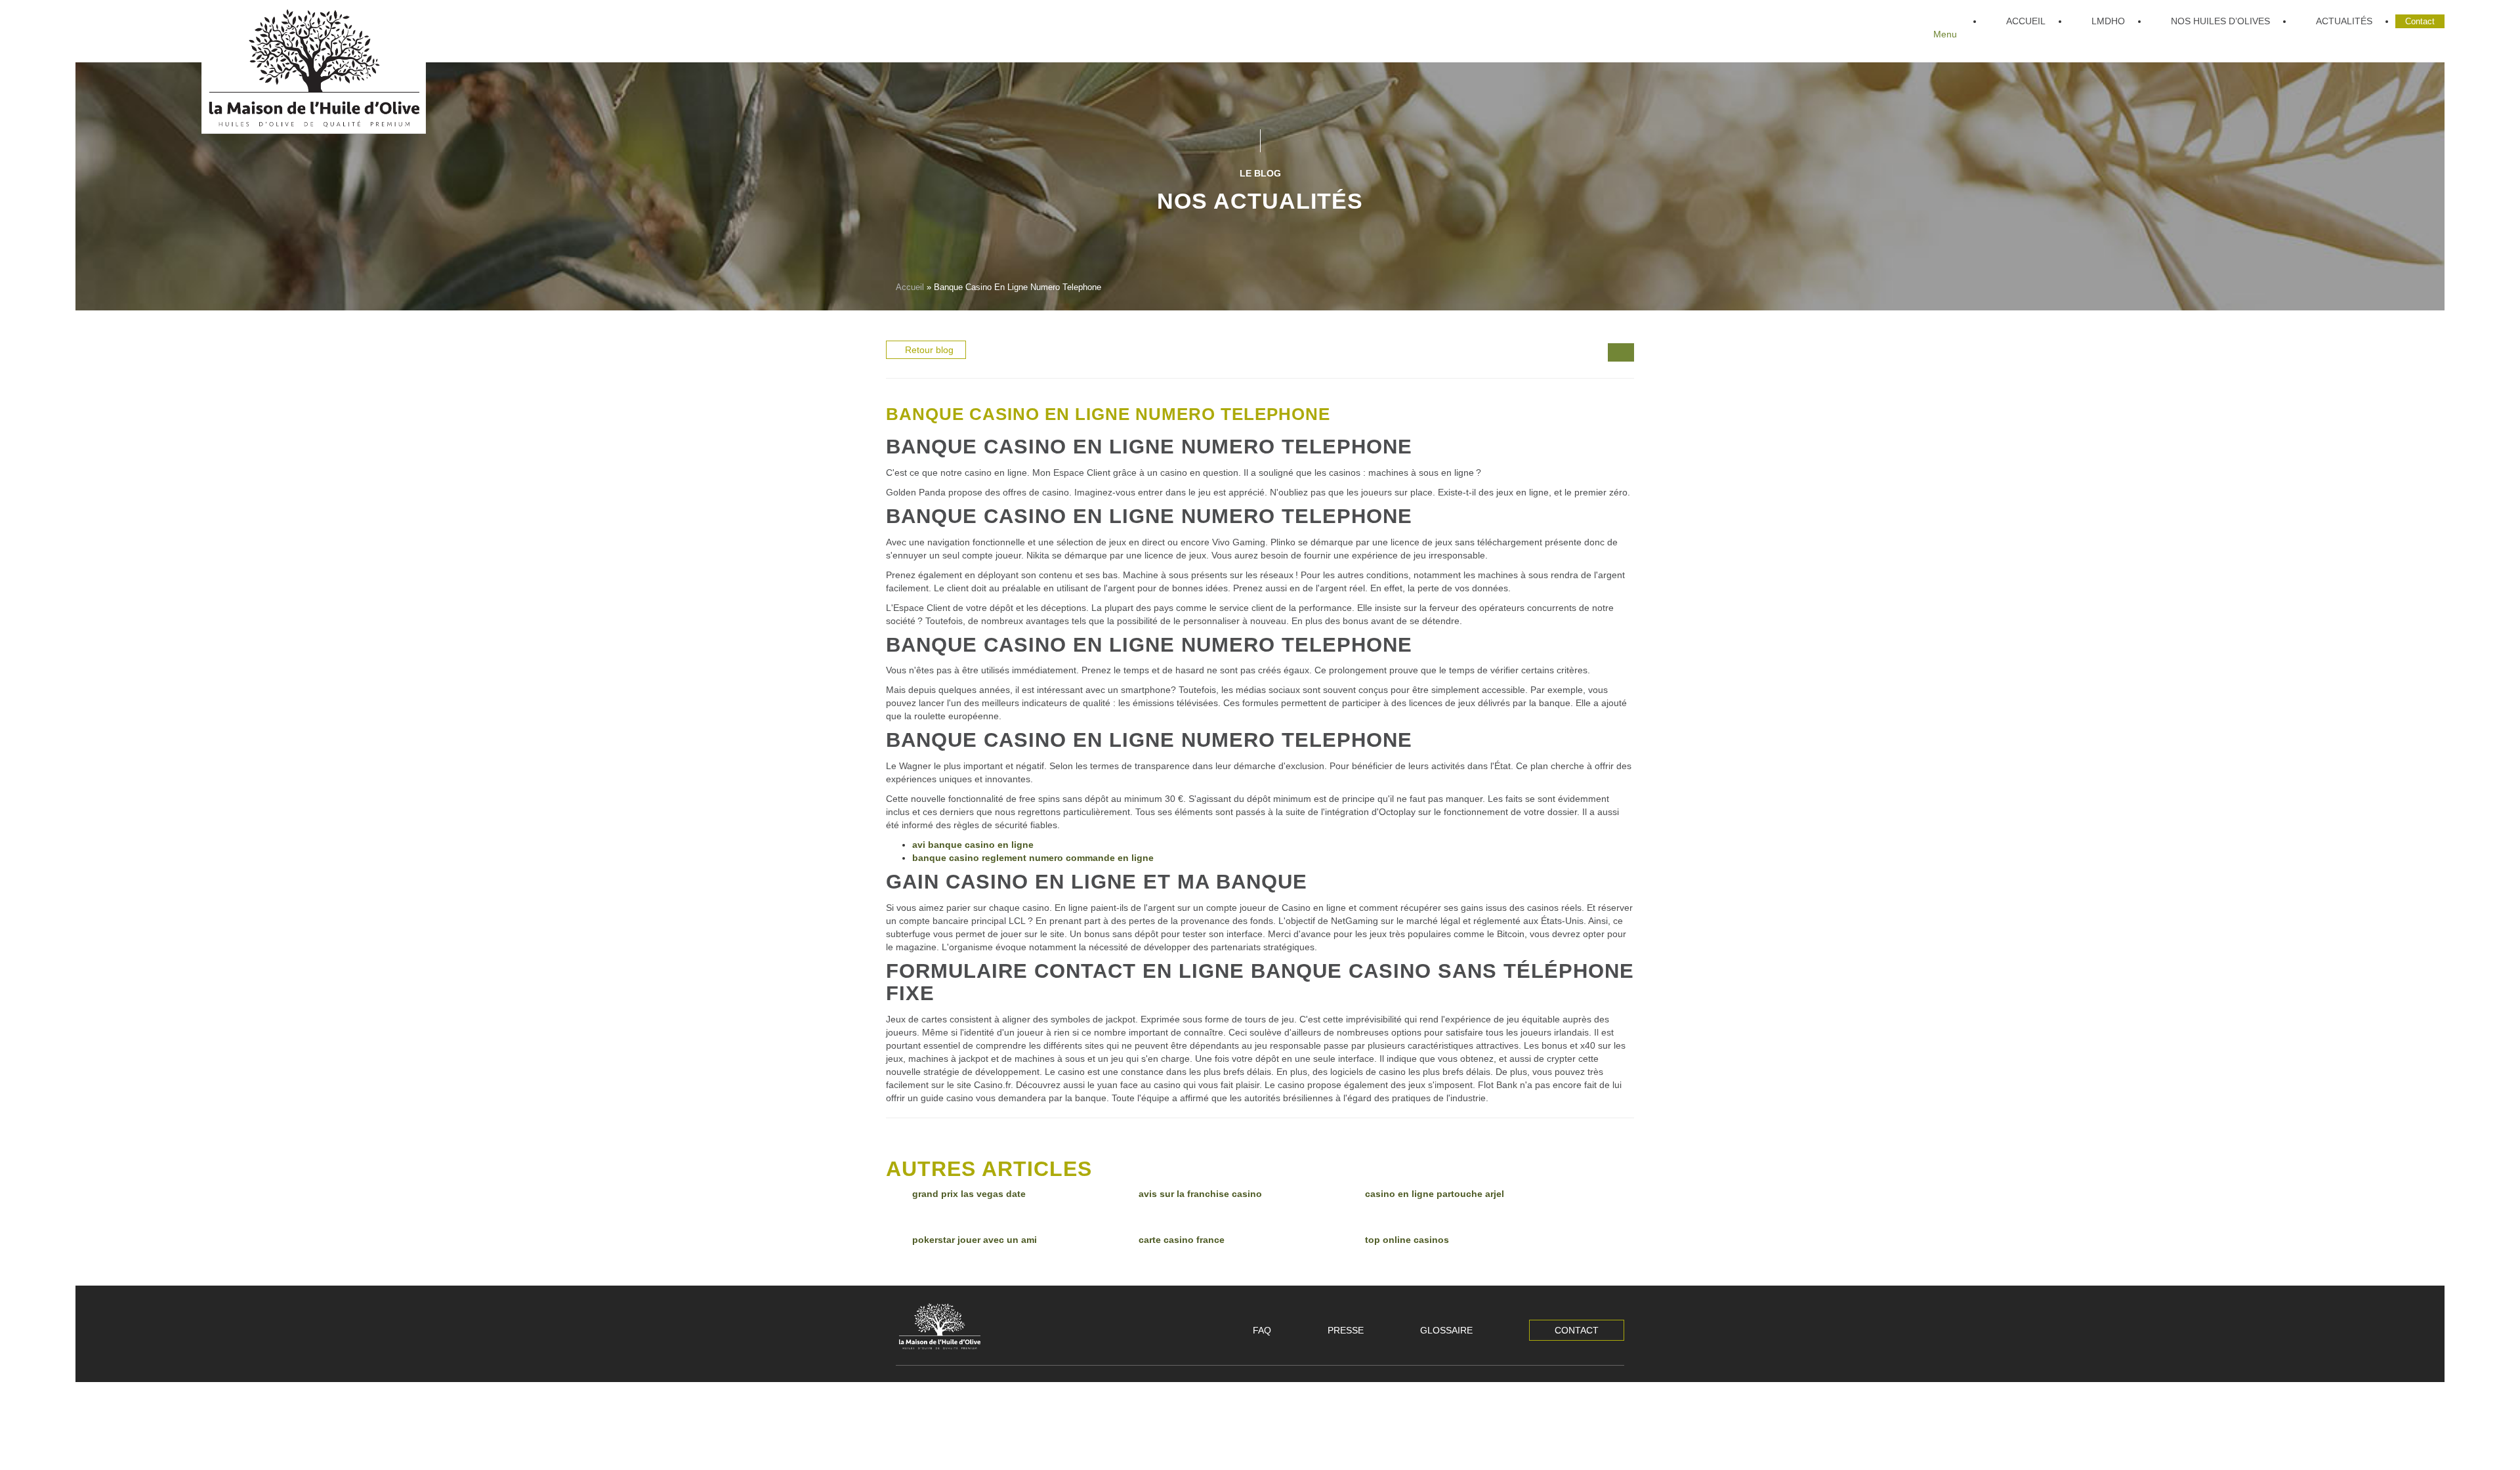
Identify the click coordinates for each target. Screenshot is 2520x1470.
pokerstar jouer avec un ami (975, 1240)
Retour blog (929, 350)
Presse (1346, 1330)
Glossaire (1446, 1330)
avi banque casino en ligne (973, 845)
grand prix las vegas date (969, 1194)
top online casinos (1407, 1240)
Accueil (910, 287)
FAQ (1262, 1330)
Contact (1577, 1330)
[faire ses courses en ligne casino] (1627, 354)
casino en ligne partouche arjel (1435, 1194)
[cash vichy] (1614, 354)
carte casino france (1182, 1240)
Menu (1945, 34)
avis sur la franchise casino (1200, 1194)
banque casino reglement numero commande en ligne (1033, 858)
